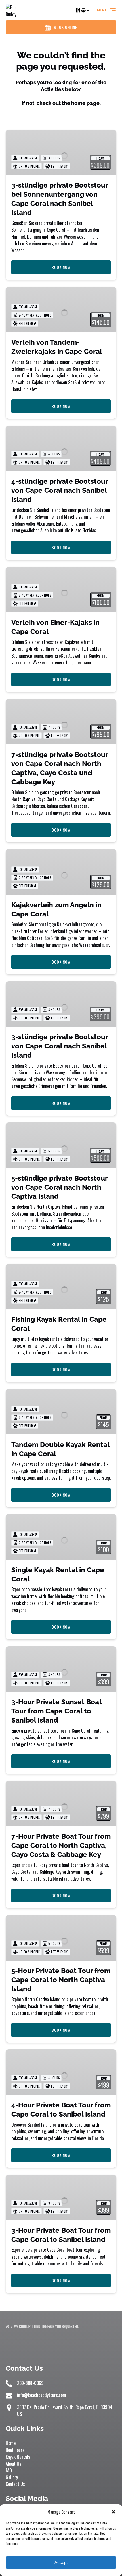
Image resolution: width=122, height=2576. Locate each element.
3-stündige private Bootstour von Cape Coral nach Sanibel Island (60, 1046)
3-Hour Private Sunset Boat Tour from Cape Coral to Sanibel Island (57, 1711)
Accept (61, 2562)
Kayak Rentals (18, 2457)
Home (11, 2443)
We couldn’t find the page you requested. (47, 2326)
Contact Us (15, 2484)
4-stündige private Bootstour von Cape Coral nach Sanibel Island (60, 490)
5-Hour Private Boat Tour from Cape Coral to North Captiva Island (61, 1980)
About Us (13, 2464)
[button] (113, 2512)
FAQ (9, 2470)
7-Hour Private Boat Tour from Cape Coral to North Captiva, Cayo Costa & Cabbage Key (61, 1845)
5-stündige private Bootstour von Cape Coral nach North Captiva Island (59, 1187)
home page (85, 103)
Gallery (12, 2477)
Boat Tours (15, 2450)
